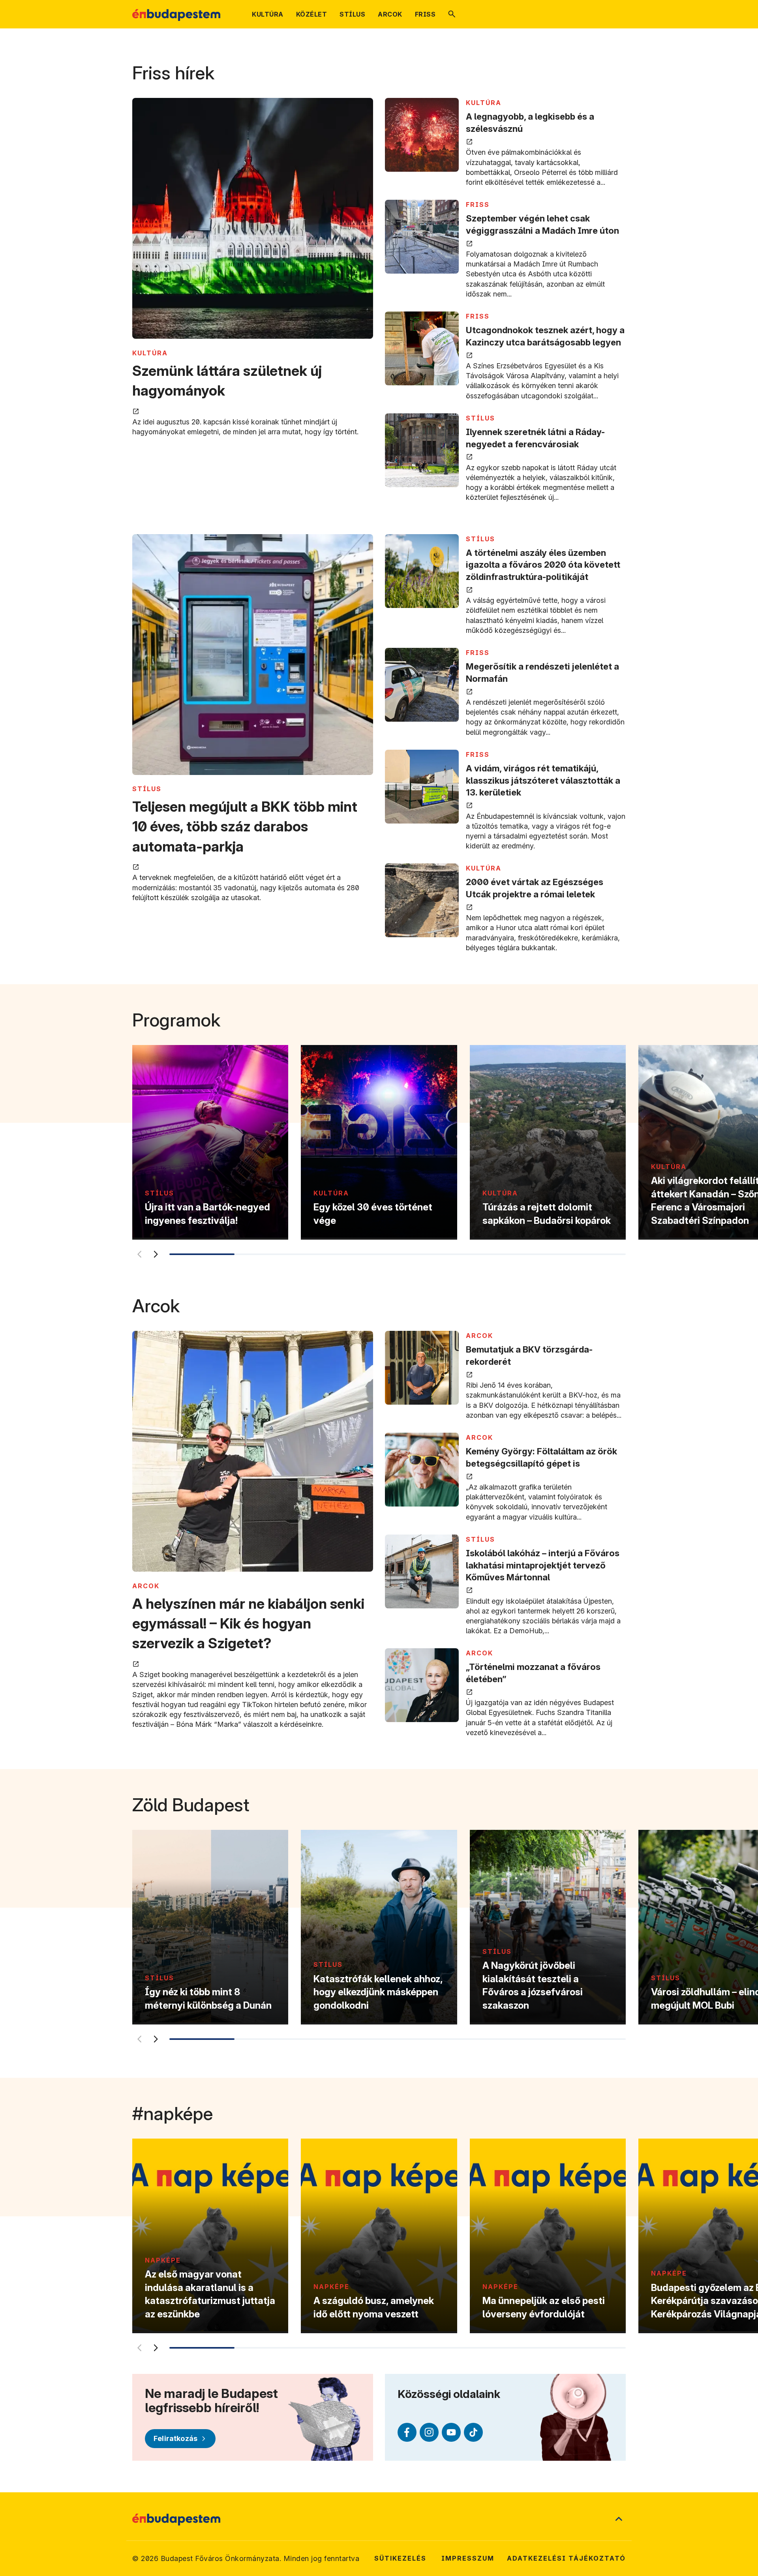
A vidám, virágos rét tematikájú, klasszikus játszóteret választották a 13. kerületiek (543, 780)
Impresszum (468, 2558)
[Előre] (156, 1254)
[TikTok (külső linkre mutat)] (473, 2432)
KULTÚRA (150, 353)
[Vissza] (139, 1254)
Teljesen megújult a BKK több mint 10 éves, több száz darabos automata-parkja (245, 826)
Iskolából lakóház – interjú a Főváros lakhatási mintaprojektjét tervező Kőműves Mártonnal (543, 1565)
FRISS (478, 205)
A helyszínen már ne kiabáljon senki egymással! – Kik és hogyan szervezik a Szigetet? (248, 1624)
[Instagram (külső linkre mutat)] (429, 2432)
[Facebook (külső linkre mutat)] (407, 2432)
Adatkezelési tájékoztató (566, 2558)
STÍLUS (480, 418)
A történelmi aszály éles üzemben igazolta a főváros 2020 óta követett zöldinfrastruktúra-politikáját (543, 565)
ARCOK (146, 1586)
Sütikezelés (400, 2558)
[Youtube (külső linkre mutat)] (451, 2432)
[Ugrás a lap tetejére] (619, 2520)
